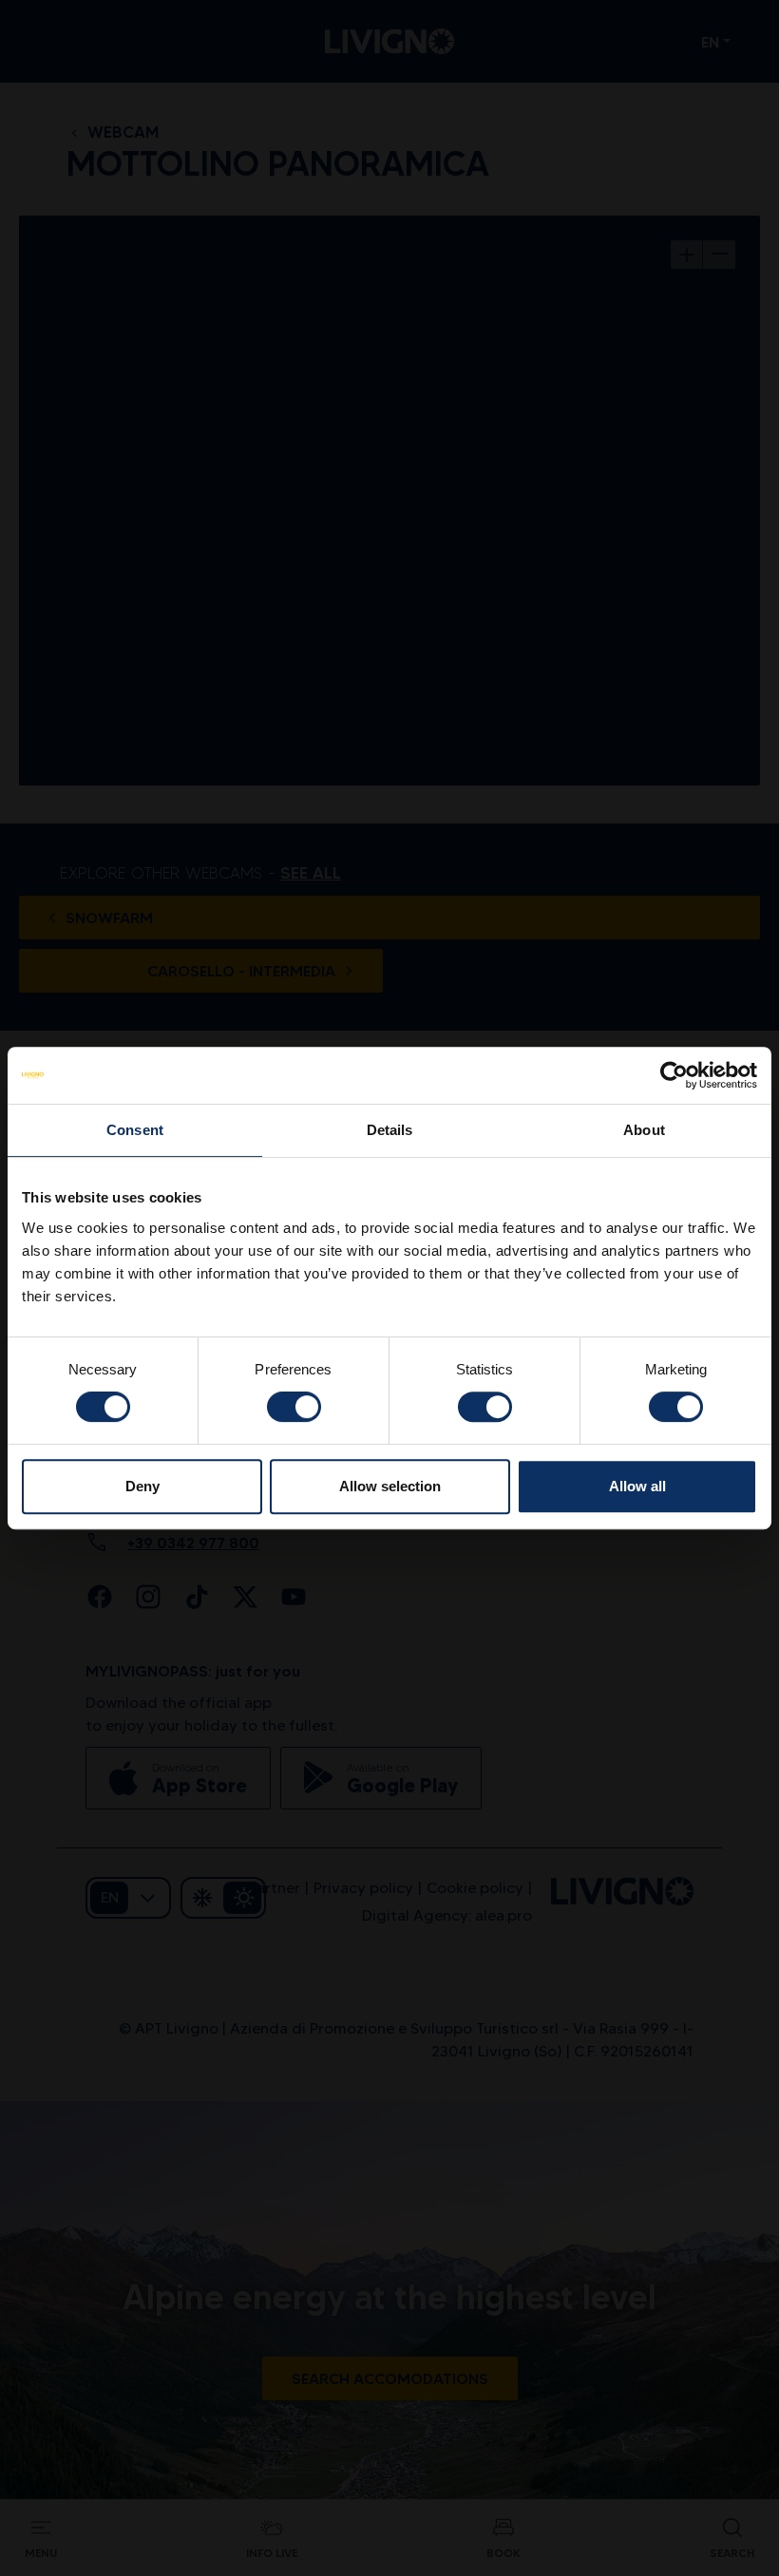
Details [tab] (390, 1130)
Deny (142, 1486)
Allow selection (390, 1486)
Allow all (637, 1486)
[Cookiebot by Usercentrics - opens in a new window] (674, 1075)
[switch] (294, 1407)
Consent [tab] (135, 1130)
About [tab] (644, 1130)
